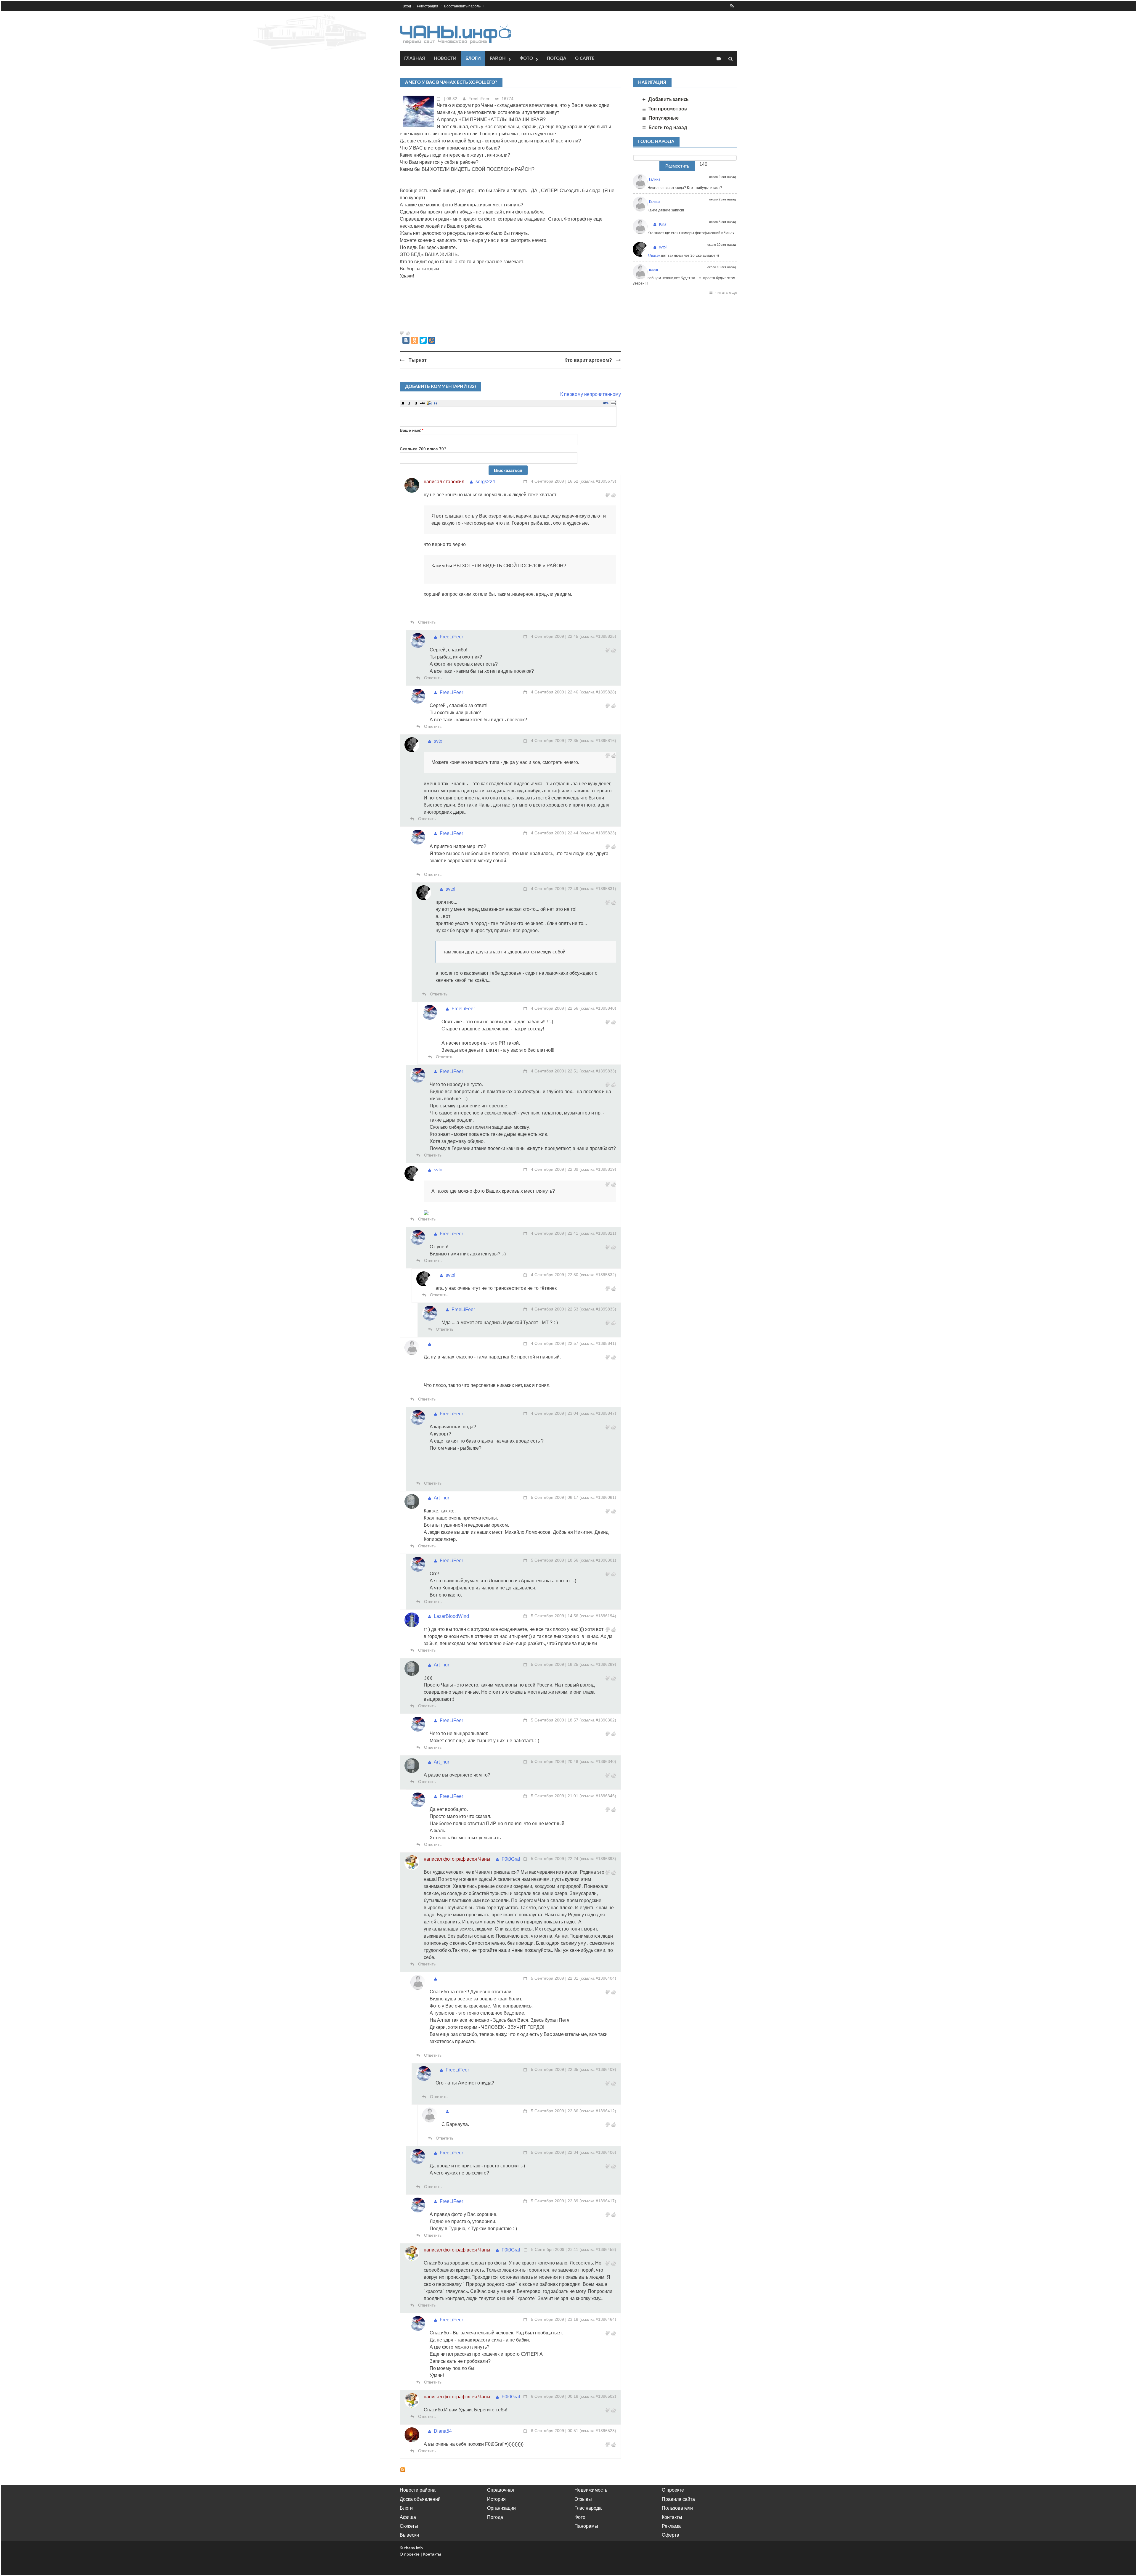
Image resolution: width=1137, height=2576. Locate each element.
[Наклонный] (409, 403)
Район (498, 58)
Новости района (418, 2490)
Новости (445, 58)
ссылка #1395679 (598, 481)
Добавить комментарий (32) (440, 387)
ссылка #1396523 (598, 2431)
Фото (526, 58)
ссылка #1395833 (598, 1071)
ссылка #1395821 (598, 1233)
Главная (415, 58)
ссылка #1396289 (598, 1664)
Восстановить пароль (462, 6)
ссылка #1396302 (598, 1720)
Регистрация (428, 6)
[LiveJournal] (440, 340)
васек (654, 270)
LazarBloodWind (451, 1616)
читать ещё (726, 292)
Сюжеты (409, 2526)
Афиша (408, 2517)
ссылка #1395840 (598, 1008)
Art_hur (441, 1498)
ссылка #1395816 (598, 741)
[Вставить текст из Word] (429, 403)
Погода (557, 58)
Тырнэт (418, 360)
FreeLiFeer (479, 99)
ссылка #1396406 (598, 2152)
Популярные (664, 118)
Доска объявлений (420, 2499)
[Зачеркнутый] (423, 403)
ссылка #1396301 (598, 1560)
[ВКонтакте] (406, 340)
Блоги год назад (668, 127)
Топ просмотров (668, 109)
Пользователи (677, 2508)
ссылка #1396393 (598, 1859)
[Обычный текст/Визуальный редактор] (606, 403)
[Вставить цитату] (436, 403)
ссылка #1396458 (598, 2249)
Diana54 (443, 2431)
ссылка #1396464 (598, 2319)
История (496, 2499)
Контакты (672, 2517)
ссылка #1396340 (598, 1761)
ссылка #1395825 (598, 636)
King (663, 224)
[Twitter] (423, 340)
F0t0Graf (511, 1859)
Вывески (409, 2535)
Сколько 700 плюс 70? (423, 449)
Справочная (501, 2490)
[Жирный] (403, 403)
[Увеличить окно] (613, 401)
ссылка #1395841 (598, 1343)
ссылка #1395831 (598, 889)
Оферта (671, 2535)
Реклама (671, 2526)
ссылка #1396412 (598, 2111)
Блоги (473, 58)
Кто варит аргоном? (588, 360)
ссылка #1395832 (598, 1275)
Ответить (426, 622)
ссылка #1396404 (598, 1978)
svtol (439, 741)
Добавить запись (668, 99)
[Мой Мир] (432, 340)
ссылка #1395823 (598, 833)
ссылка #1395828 (598, 692)
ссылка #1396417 (598, 2201)
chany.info (413, 2548)
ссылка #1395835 (598, 1309)
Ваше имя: (411, 430)
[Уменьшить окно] (613, 404)
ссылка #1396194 (598, 1616)
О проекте (673, 2490)
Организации (501, 2508)
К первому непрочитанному (591, 394)
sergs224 (485, 482)
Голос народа (656, 142)
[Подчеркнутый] (416, 403)
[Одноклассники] (415, 340)
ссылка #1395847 (598, 1413)
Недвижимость (591, 2490)
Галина (655, 179)
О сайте (585, 58)
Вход (407, 6)
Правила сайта (678, 2499)
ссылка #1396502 (598, 2396)
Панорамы (586, 2526)
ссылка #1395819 (598, 1169)
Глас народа (588, 2508)
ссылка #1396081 (598, 1497)
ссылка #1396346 (598, 1796)
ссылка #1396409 (598, 2069)
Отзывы (583, 2499)
